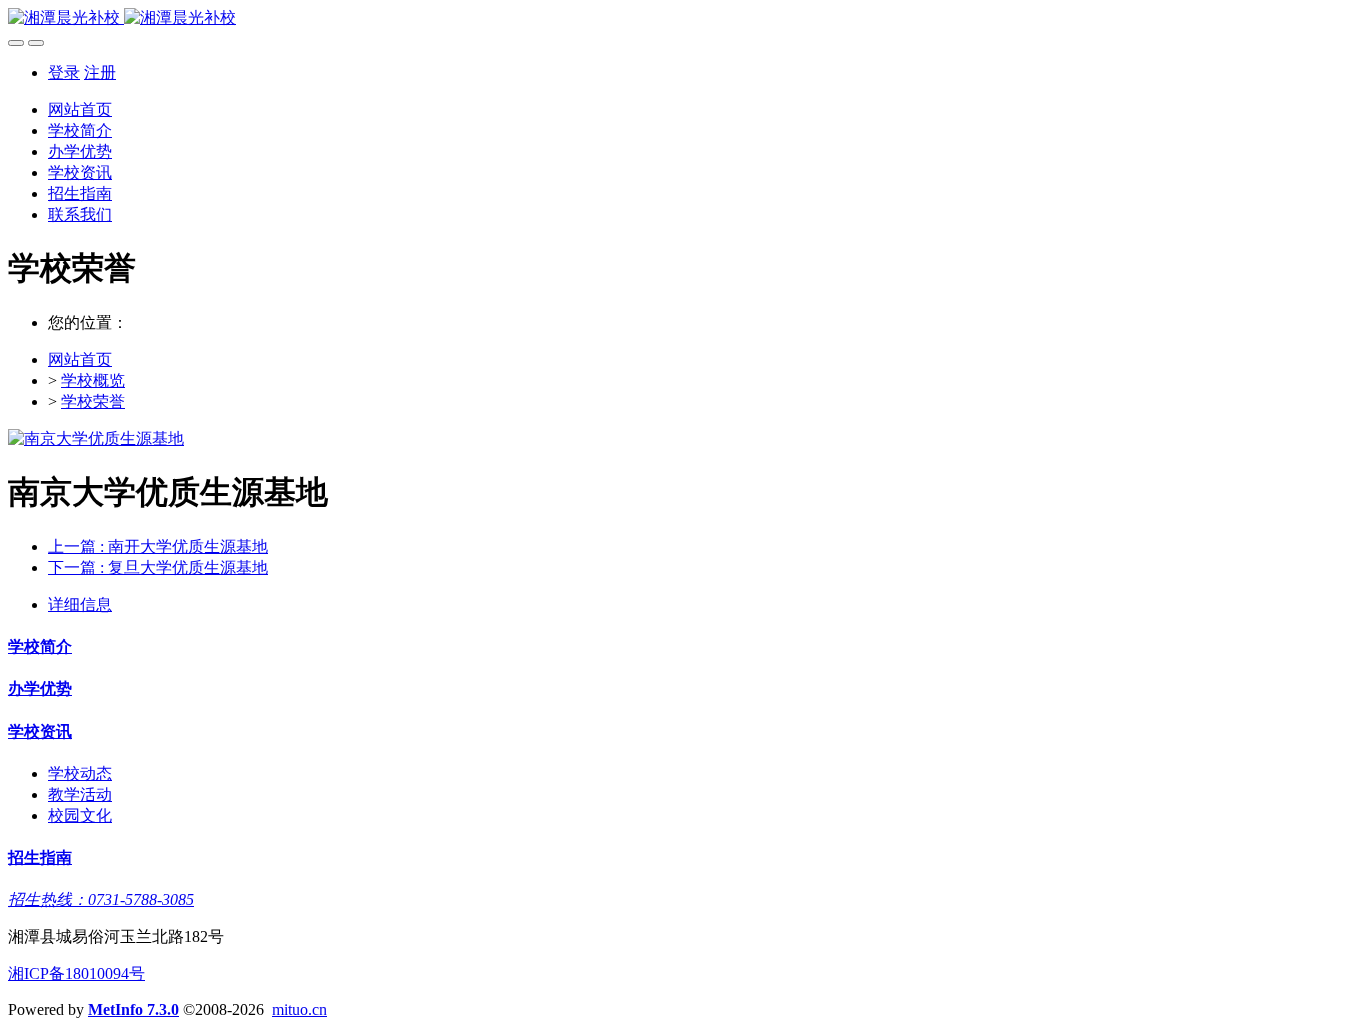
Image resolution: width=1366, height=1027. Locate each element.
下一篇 (158, 567)
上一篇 (158, 546)
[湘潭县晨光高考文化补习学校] (683, 18)
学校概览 (93, 380)
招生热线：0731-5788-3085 (101, 899)
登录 (64, 72)
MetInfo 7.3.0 (133, 1009)
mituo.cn (299, 1009)
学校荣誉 (93, 401)
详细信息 (80, 604)
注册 (100, 72)
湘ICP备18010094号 (76, 973)
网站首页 (80, 109)
